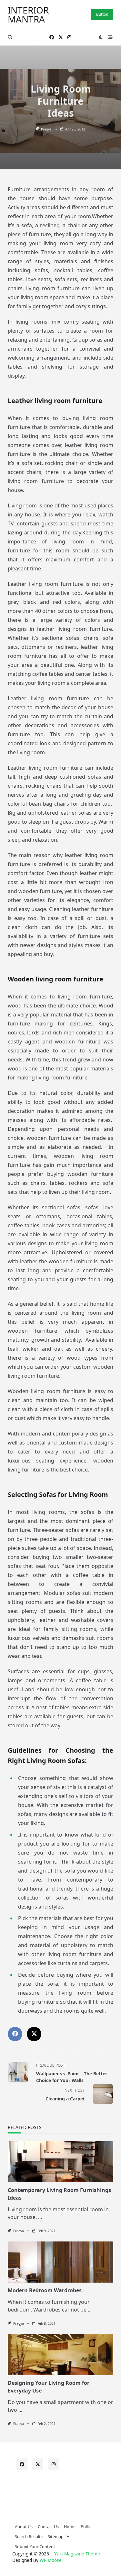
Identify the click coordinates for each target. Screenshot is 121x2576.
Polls (85, 2527)
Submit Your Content (35, 2546)
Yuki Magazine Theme (77, 2554)
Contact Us (48, 2527)
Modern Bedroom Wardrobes (45, 2290)
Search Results (29, 2536)
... (40, 2217)
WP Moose (51, 2560)
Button (102, 14)
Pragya (46, 129)
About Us (24, 2527)
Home (70, 2527)
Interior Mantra (28, 14)
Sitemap (56, 2536)
